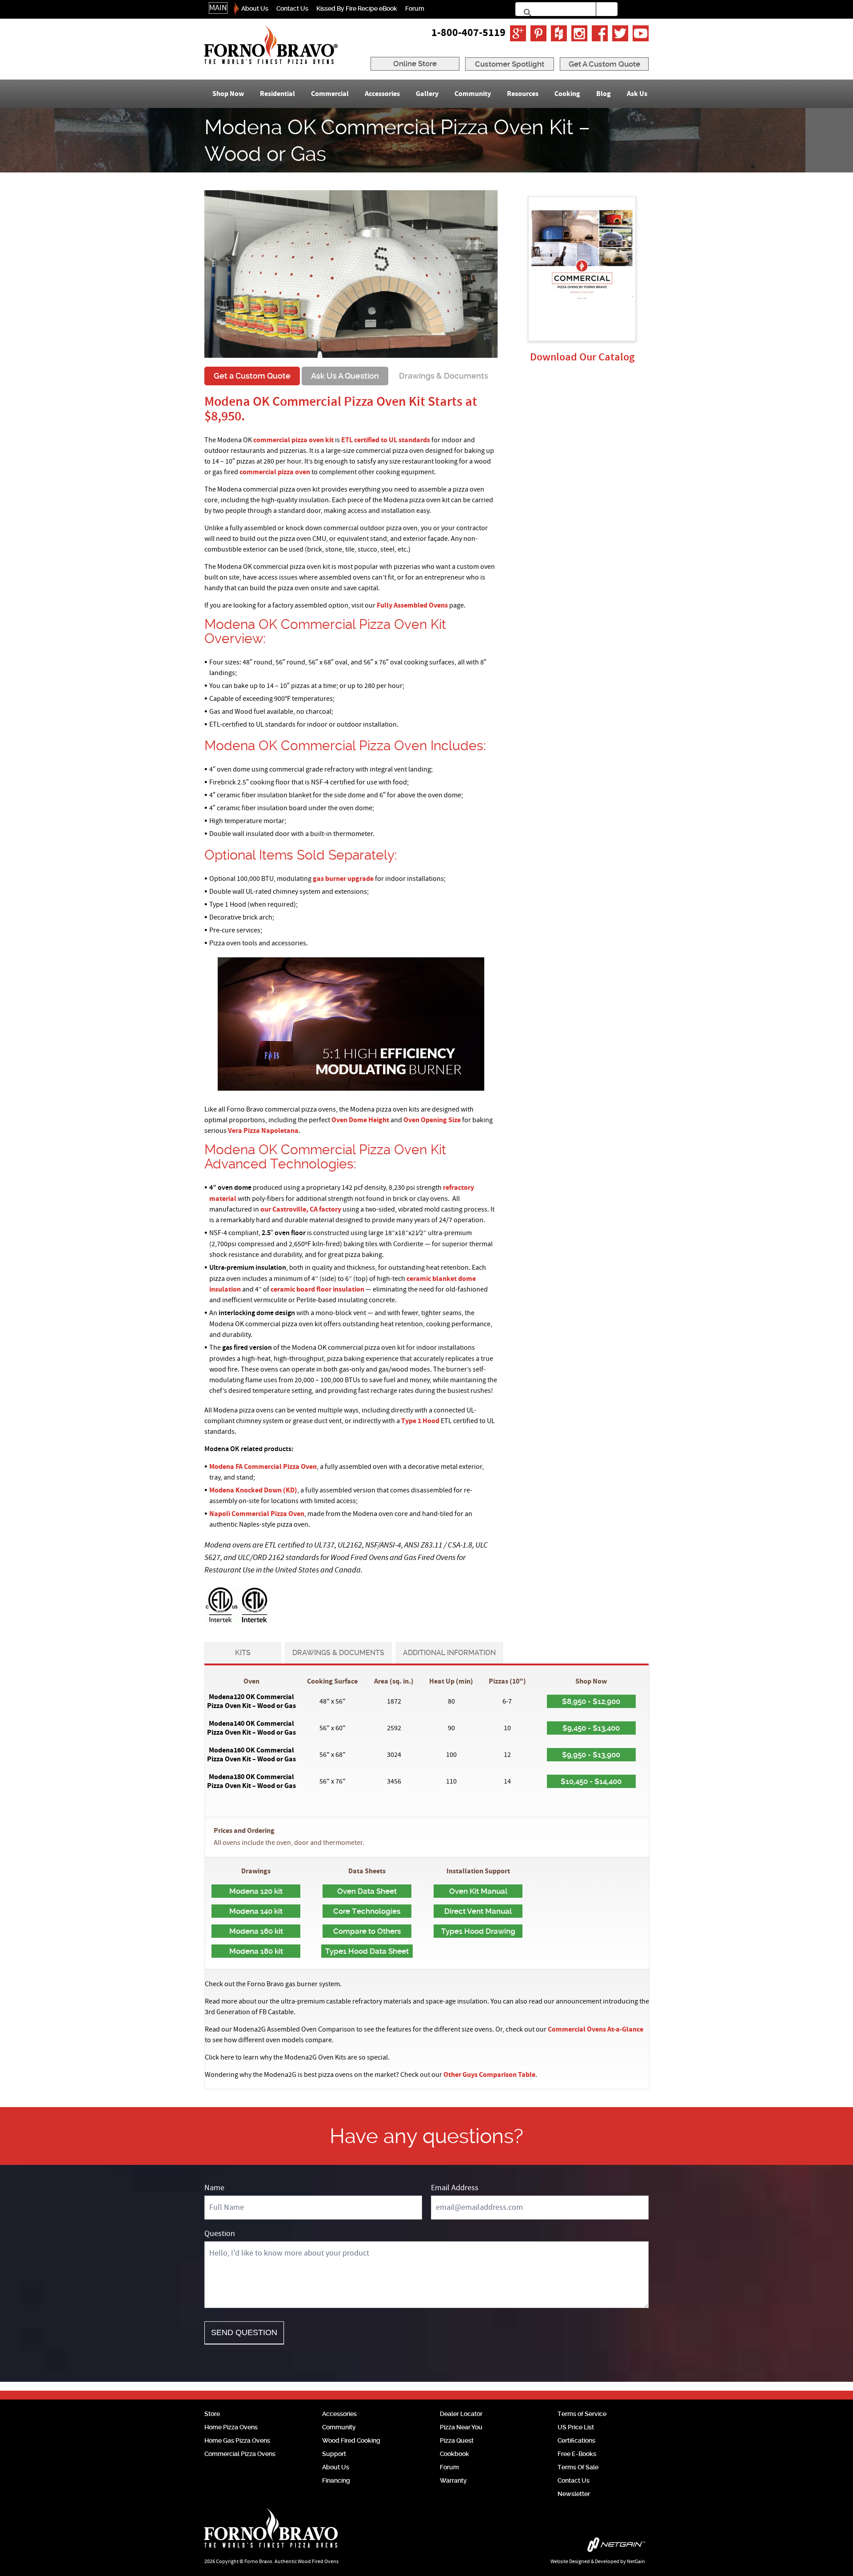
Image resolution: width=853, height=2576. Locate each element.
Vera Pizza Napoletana (263, 1131)
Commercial (330, 94)
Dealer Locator (461, 2414)
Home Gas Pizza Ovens (237, 2440)
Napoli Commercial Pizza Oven (257, 1514)
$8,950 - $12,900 (591, 1701)
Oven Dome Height (360, 1120)
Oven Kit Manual (478, 1891)
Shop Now (228, 94)
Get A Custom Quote (604, 64)
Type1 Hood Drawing (478, 1931)
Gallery (427, 94)
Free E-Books (577, 2454)
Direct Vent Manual (478, 1911)
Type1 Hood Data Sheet (367, 1951)
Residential (277, 94)
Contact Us (292, 8)
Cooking (567, 94)
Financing (336, 2480)
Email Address (455, 2188)
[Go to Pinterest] (538, 33)
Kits (243, 1653)
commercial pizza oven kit (293, 440)
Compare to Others (367, 1931)
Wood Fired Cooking (351, 2440)
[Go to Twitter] (620, 33)
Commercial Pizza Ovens (240, 2454)
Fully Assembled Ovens (412, 605)
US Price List (576, 2427)
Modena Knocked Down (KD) (253, 1490)
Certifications (576, 2440)
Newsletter (574, 2494)
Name (214, 2188)
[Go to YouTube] (641, 33)
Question (220, 2234)
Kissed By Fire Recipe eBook (357, 8)
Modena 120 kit (256, 1891)
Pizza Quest (457, 2440)
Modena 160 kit (256, 1931)
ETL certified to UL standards (386, 440)
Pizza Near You (461, 2427)
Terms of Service (582, 2414)
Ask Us (637, 94)
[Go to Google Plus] (518, 33)
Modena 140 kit (256, 1911)
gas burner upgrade (343, 879)
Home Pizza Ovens (231, 2427)
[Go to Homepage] (271, 45)
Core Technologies (367, 1911)
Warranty (453, 2480)
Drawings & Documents (444, 376)
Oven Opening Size (432, 1120)
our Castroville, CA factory (301, 1209)
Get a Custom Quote (252, 376)
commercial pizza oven (275, 472)
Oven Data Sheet (367, 1891)
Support (334, 2454)
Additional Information (449, 1653)
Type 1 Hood (420, 1421)
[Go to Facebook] (600, 33)
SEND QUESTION (244, 2332)
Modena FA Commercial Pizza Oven (263, 1467)
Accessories (382, 94)
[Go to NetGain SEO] (554, 2547)
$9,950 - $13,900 (591, 1755)
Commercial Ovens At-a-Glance (596, 2029)
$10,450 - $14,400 (591, 1781)
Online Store (415, 64)
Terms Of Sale (578, 2467)
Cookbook (454, 2454)
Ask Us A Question (345, 376)
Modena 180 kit (256, 1951)
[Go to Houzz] (559, 33)
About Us (255, 8)
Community (473, 94)
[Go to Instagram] (579, 33)
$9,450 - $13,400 (591, 1728)
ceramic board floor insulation (317, 1289)
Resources (523, 94)
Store (212, 2414)
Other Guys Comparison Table (489, 2075)
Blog (604, 94)
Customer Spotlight (510, 64)
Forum (415, 8)
